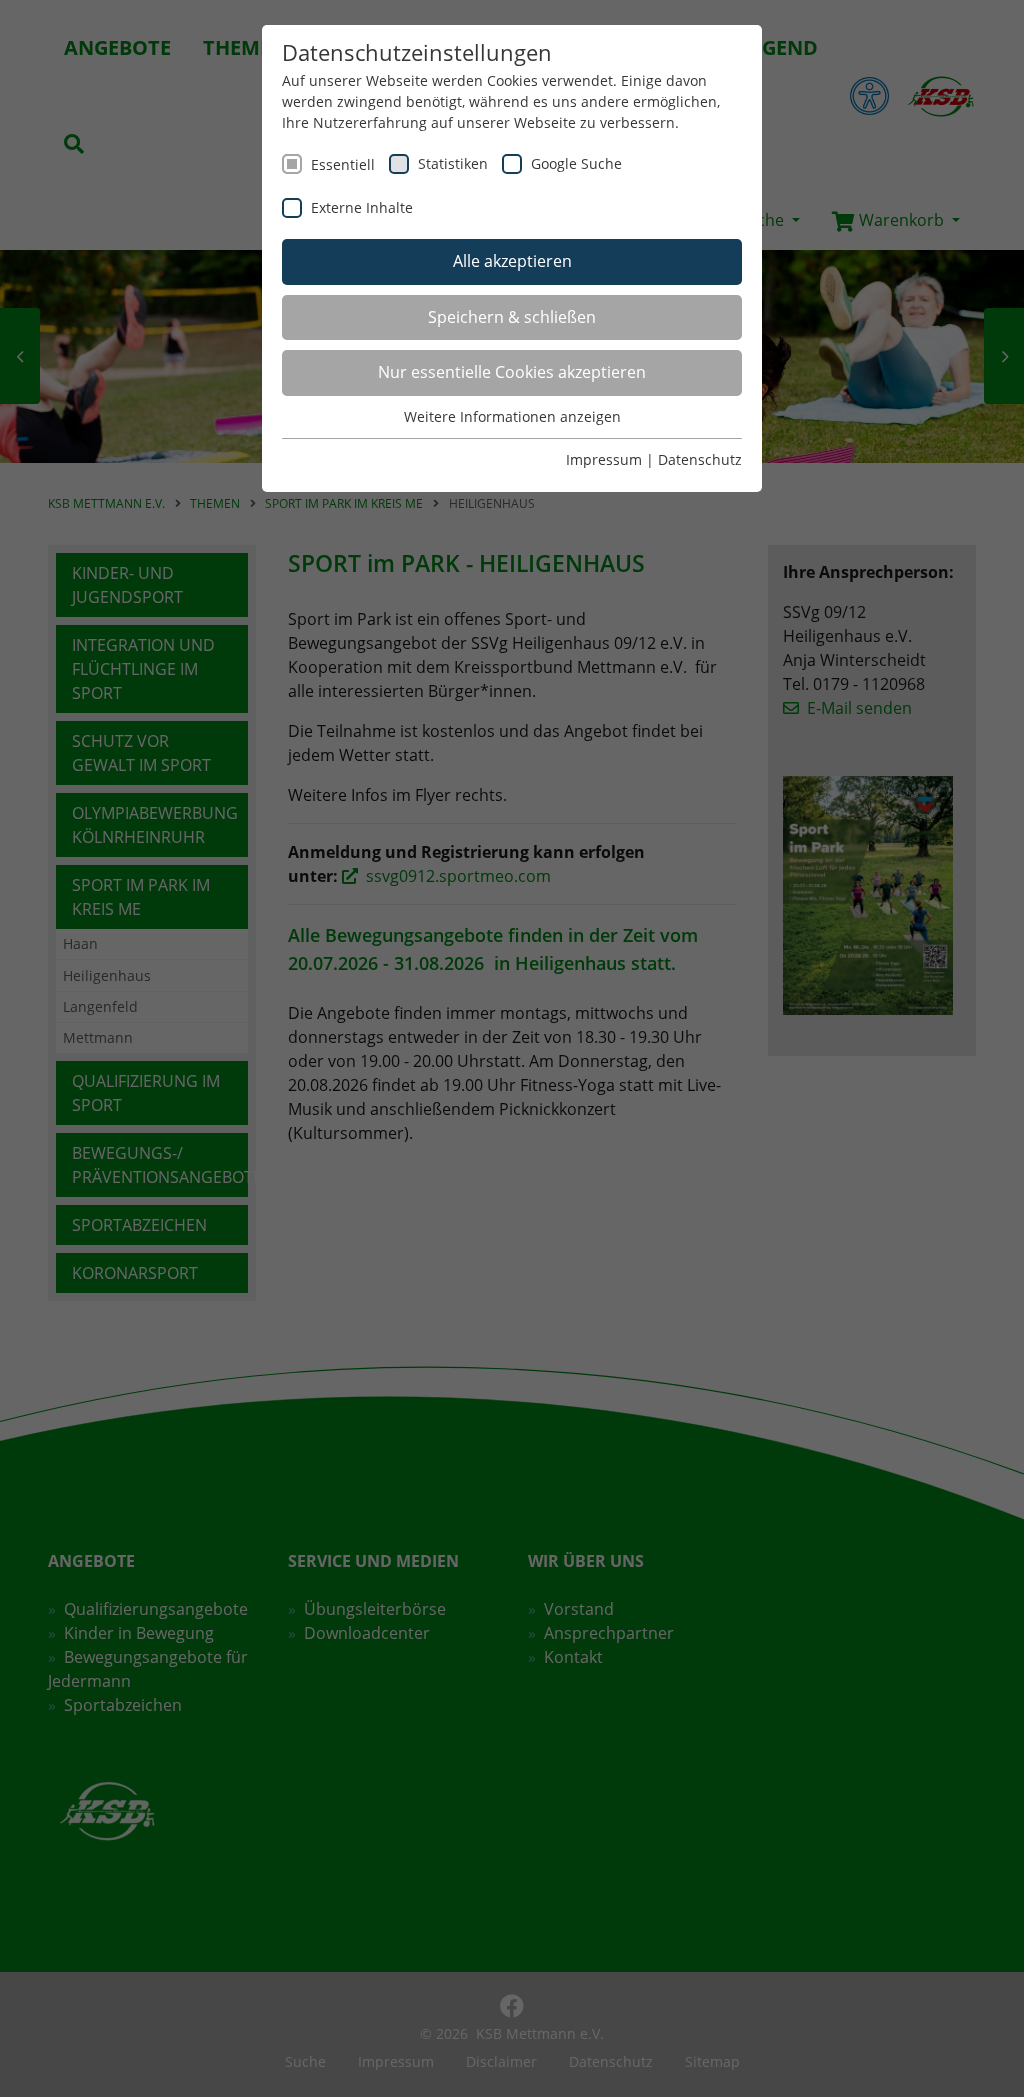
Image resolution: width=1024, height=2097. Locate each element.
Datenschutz (700, 459)
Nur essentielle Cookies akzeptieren (512, 372)
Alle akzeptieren (512, 261)
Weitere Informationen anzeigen (512, 416)
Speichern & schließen (512, 317)
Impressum (604, 459)
